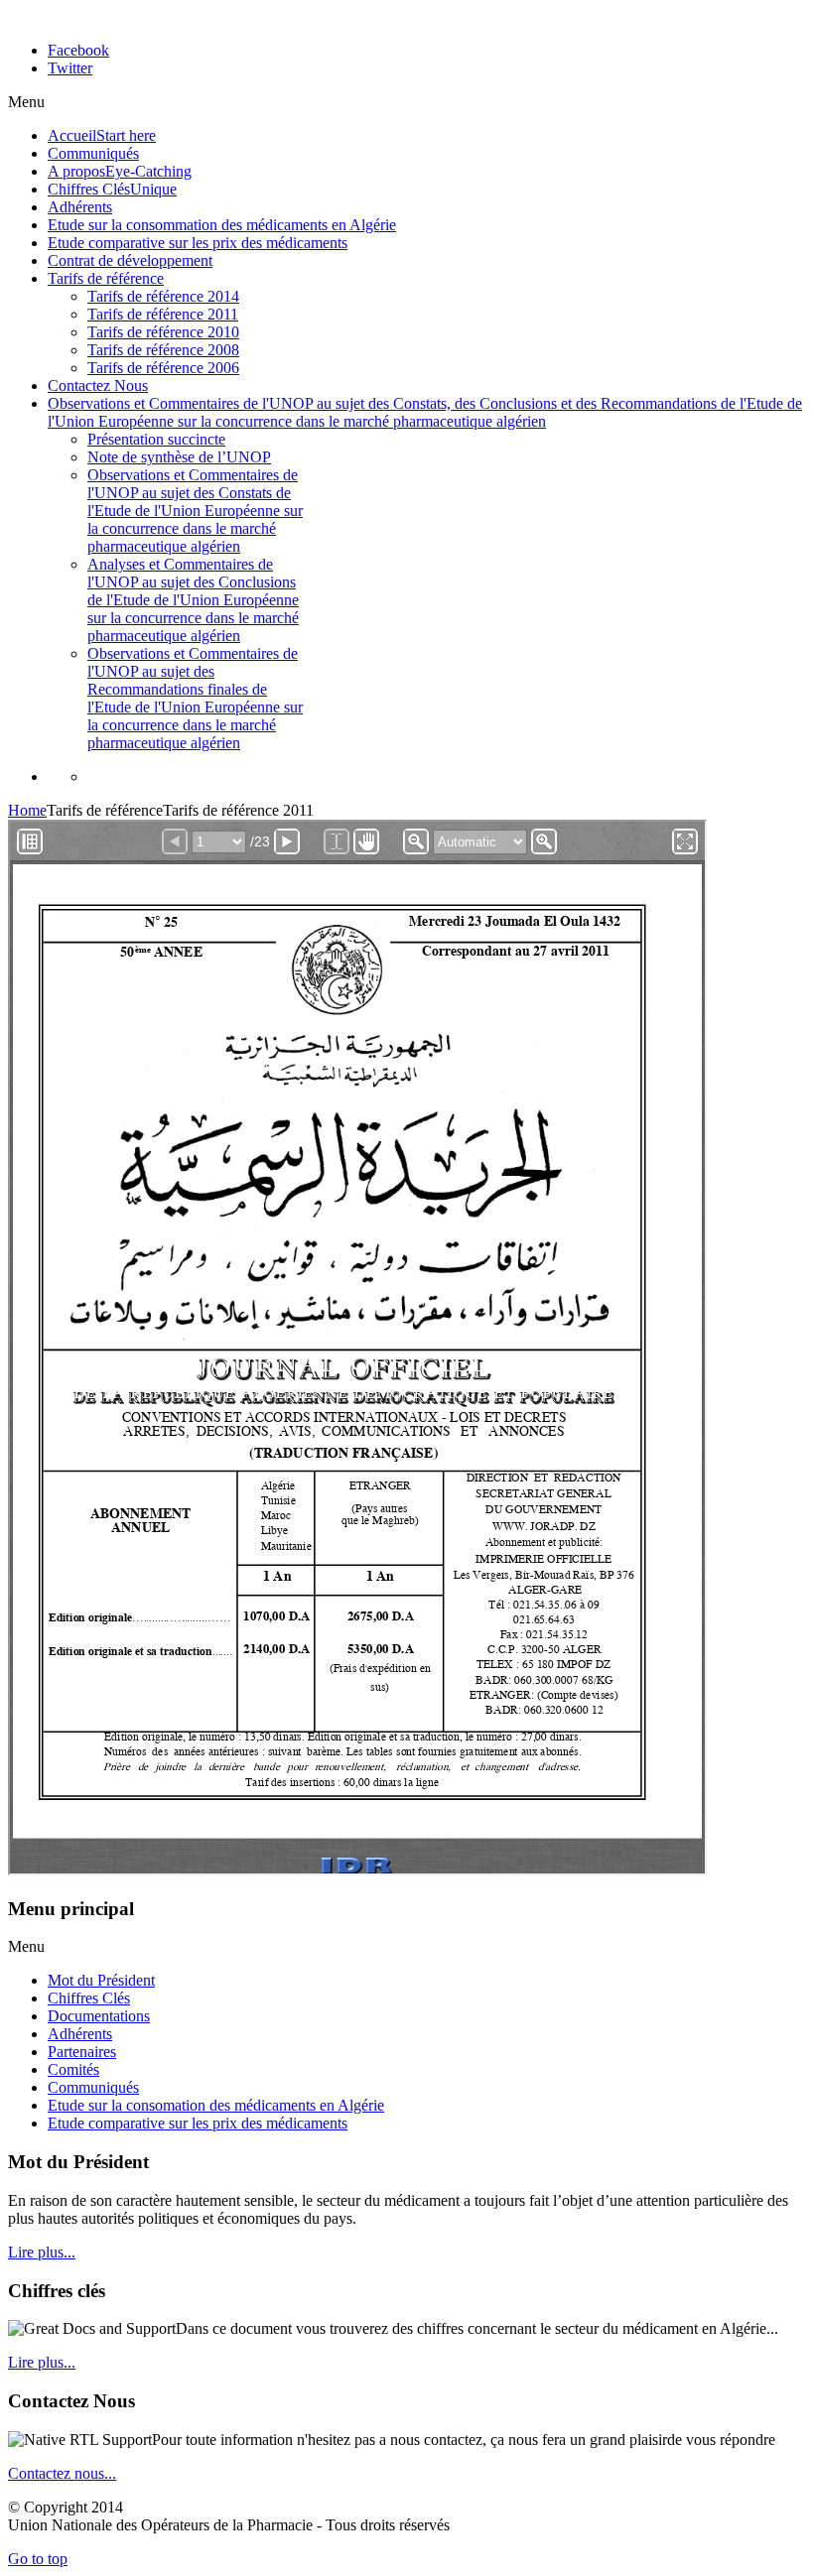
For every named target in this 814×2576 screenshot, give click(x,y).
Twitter (70, 68)
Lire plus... (42, 2252)
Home (27, 810)
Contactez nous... (62, 2473)
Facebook (78, 50)
